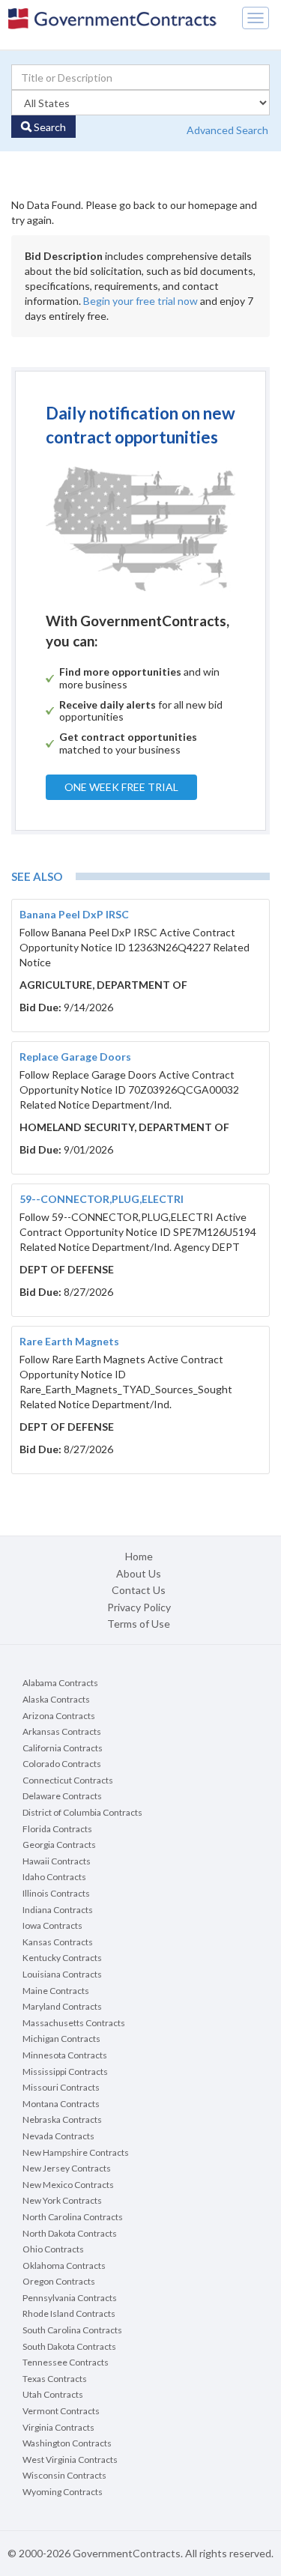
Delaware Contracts (62, 1796)
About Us (139, 1573)
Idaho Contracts (54, 1877)
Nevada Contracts (58, 2136)
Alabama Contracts (60, 1683)
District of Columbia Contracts (82, 1812)
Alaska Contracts (56, 1699)
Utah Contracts (53, 2394)
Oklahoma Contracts (64, 2266)
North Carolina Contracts (73, 2217)
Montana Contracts (61, 2104)
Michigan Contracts (61, 2039)
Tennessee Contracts (66, 2362)
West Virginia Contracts (70, 2460)
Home (139, 1556)
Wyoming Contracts (63, 2492)
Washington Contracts (67, 2443)
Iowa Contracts (52, 1925)
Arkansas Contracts (62, 1731)
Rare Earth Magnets (69, 1341)
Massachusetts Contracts (74, 2023)
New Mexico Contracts (68, 2185)
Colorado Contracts (62, 1764)
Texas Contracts (55, 2379)
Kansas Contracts (58, 1942)
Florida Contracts (57, 1829)
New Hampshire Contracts (76, 2152)
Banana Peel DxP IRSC (74, 914)
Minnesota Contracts (65, 2055)
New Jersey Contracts (67, 2168)
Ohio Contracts (53, 2249)
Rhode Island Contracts (69, 2313)
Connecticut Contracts (68, 1780)
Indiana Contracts (58, 1910)
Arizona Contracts (59, 1716)
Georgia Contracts (59, 1845)
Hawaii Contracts (57, 1861)
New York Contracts (62, 2200)
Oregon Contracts (59, 2281)
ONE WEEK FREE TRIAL (121, 787)
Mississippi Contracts (65, 2072)
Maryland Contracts (62, 2006)
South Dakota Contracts (69, 2346)
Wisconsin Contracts (64, 2475)
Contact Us (139, 1590)
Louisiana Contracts (62, 1974)
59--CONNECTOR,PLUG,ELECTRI (102, 1199)
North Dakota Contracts (70, 2233)
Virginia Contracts (58, 2427)
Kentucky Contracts (62, 1958)
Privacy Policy (139, 1607)
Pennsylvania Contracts (70, 2298)
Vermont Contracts (61, 2411)
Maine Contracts (56, 1991)
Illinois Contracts (56, 1893)
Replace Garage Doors (75, 1057)
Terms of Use (139, 1624)
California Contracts (63, 1748)
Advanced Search (227, 130)
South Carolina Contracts (72, 2330)
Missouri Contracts (61, 2087)
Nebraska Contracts (62, 2119)
